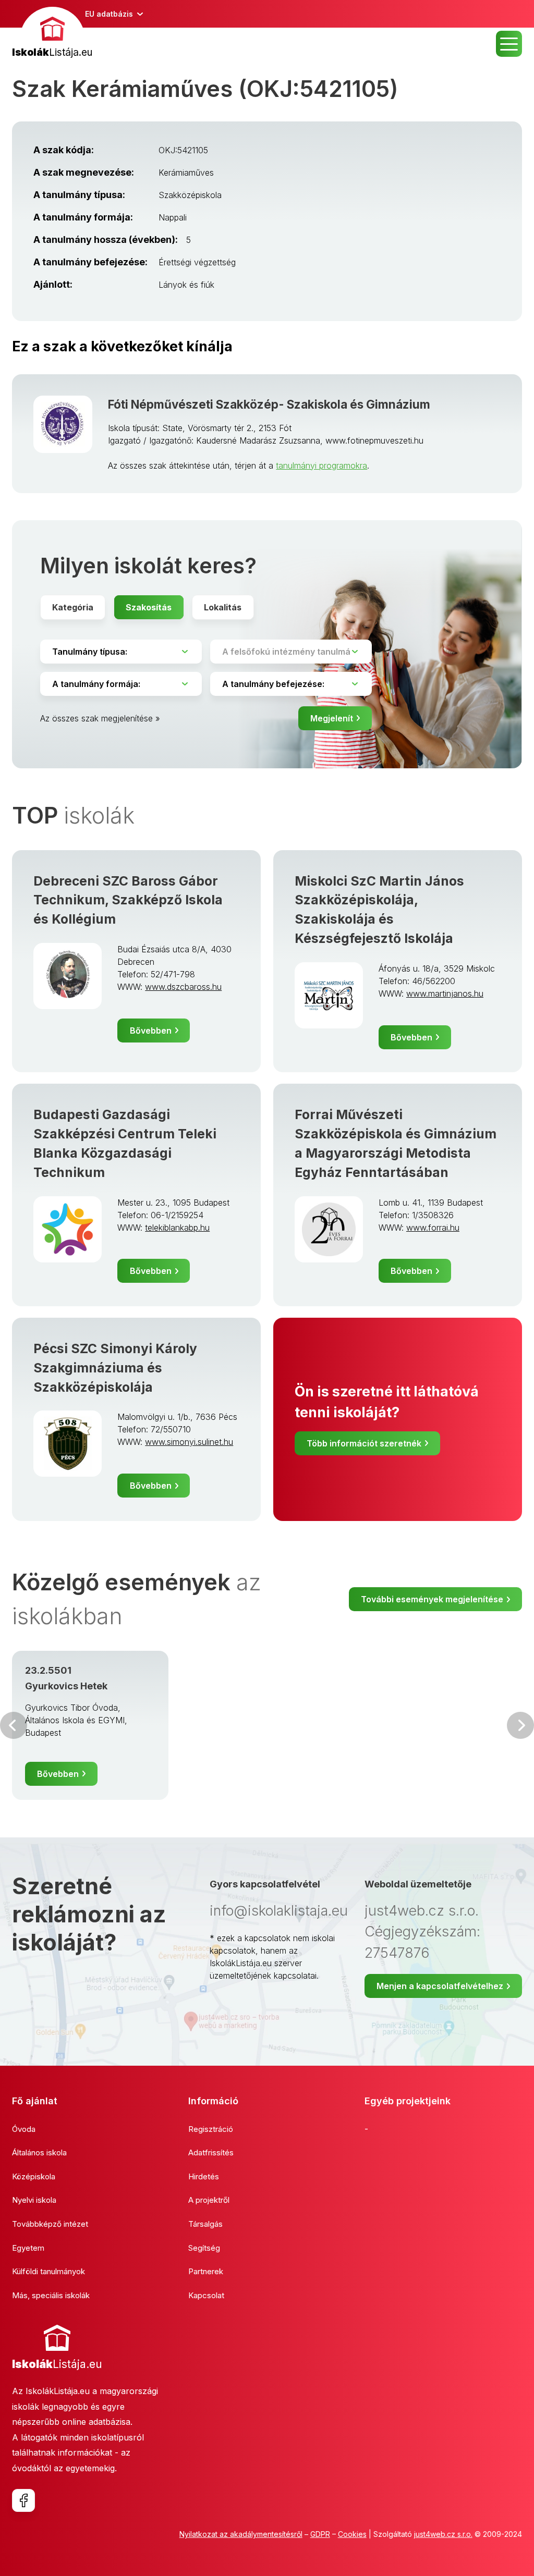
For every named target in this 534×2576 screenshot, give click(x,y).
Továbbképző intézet (50, 2224)
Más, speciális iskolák (51, 2295)
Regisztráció (211, 2129)
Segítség (204, 2248)
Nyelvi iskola (34, 2200)
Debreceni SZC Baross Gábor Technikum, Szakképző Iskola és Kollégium (128, 900)
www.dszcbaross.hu (183, 987)
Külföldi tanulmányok (48, 2271)
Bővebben (151, 1031)
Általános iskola (39, 2152)
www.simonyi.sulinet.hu (189, 1442)
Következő (520, 1725)
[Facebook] (23, 2500)
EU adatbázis (109, 14)
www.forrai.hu (433, 1228)
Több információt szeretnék (364, 1443)
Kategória (73, 607)
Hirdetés (204, 2176)
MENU (509, 44)
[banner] (52, 34)
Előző (14, 1725)
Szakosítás (149, 607)
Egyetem (28, 2248)
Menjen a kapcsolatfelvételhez (440, 1986)
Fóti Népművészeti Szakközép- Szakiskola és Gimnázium (269, 404)
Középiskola (34, 2176)
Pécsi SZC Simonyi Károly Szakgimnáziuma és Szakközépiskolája (115, 1368)
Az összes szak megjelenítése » (100, 718)
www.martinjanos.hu (445, 993)
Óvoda (24, 2129)
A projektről (209, 2200)
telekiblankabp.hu (177, 1228)
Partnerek (206, 2271)
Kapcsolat (206, 2295)
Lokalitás (223, 607)
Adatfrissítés (211, 2152)
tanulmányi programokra (321, 465)
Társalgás (205, 2224)
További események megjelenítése (432, 1599)
